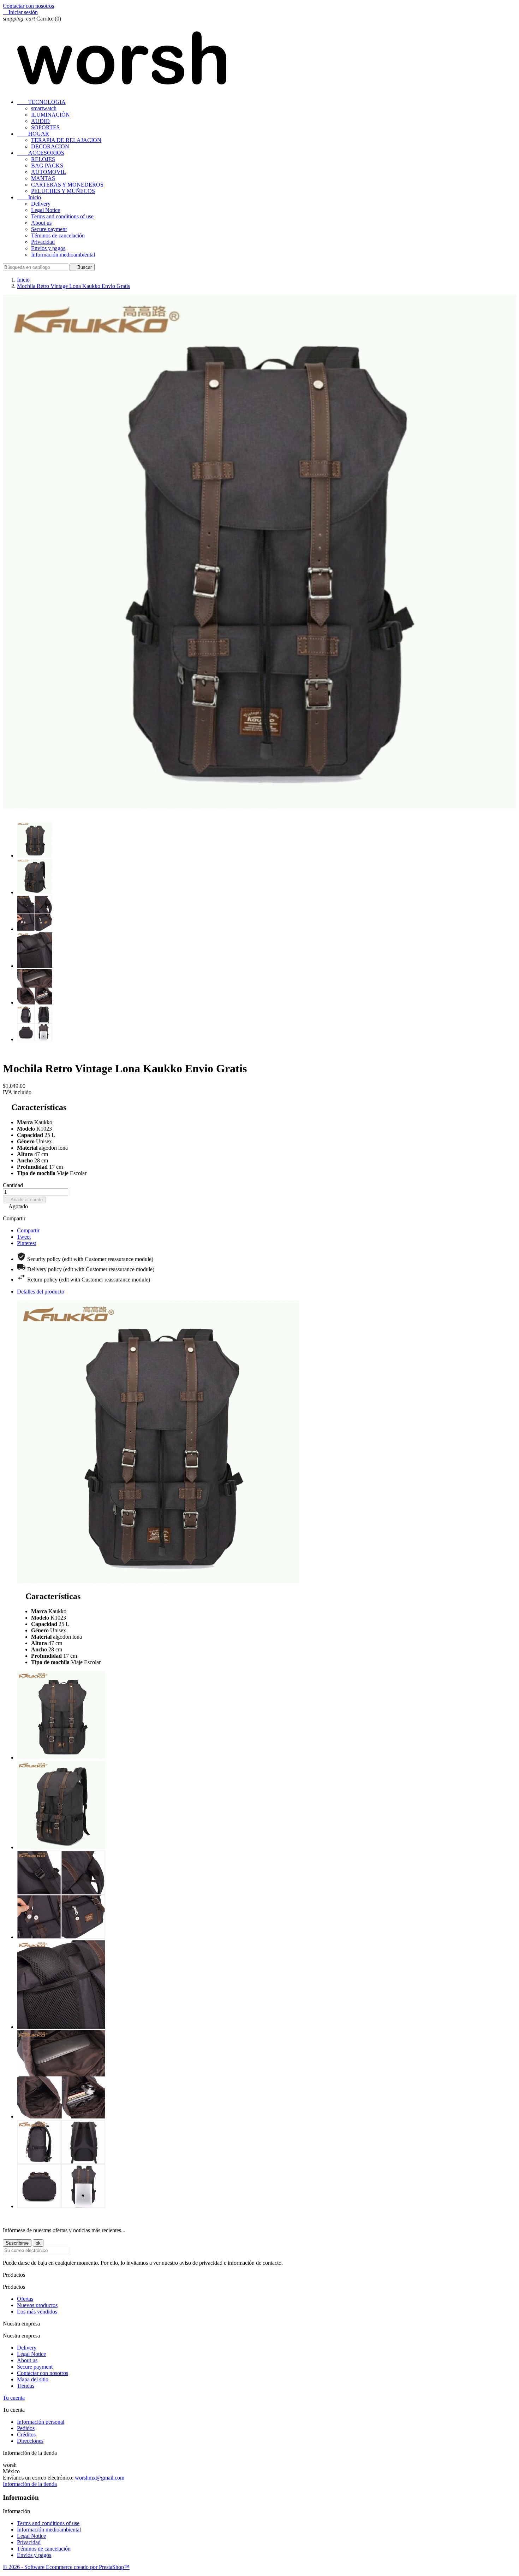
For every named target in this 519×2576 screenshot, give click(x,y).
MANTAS (43, 178)
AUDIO (40, 121)
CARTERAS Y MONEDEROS (67, 185)
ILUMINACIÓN (50, 115)
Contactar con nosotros (28, 6)
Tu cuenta (14, 2398)
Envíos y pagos (48, 248)
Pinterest (26, 1243)
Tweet (24, 1237)
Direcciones (30, 2441)
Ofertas (25, 2299)
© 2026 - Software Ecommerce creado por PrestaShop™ (66, 2567)
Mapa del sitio (33, 2379)
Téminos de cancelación (58, 235)
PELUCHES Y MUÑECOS (63, 191)
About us (41, 223)
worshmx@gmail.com (100, 2478)
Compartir (28, 1230)
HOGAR (33, 134)
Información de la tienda (30, 2484)
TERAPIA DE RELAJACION (66, 140)
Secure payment (49, 229)
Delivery (41, 204)
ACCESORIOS (41, 153)
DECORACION (50, 146)
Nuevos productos (37, 2305)
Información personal (41, 2422)
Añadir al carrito (24, 1200)
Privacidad (43, 242)
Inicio (29, 197)
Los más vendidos (37, 2312)
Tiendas (26, 2386)
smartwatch (44, 108)
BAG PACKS (47, 166)
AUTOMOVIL (49, 172)
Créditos (26, 2434)
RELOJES (43, 159)
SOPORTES (45, 127)
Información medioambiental (63, 255)
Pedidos (26, 2428)
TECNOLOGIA (41, 102)
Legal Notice (46, 210)
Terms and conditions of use (62, 216)
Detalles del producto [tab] (41, 1292)
